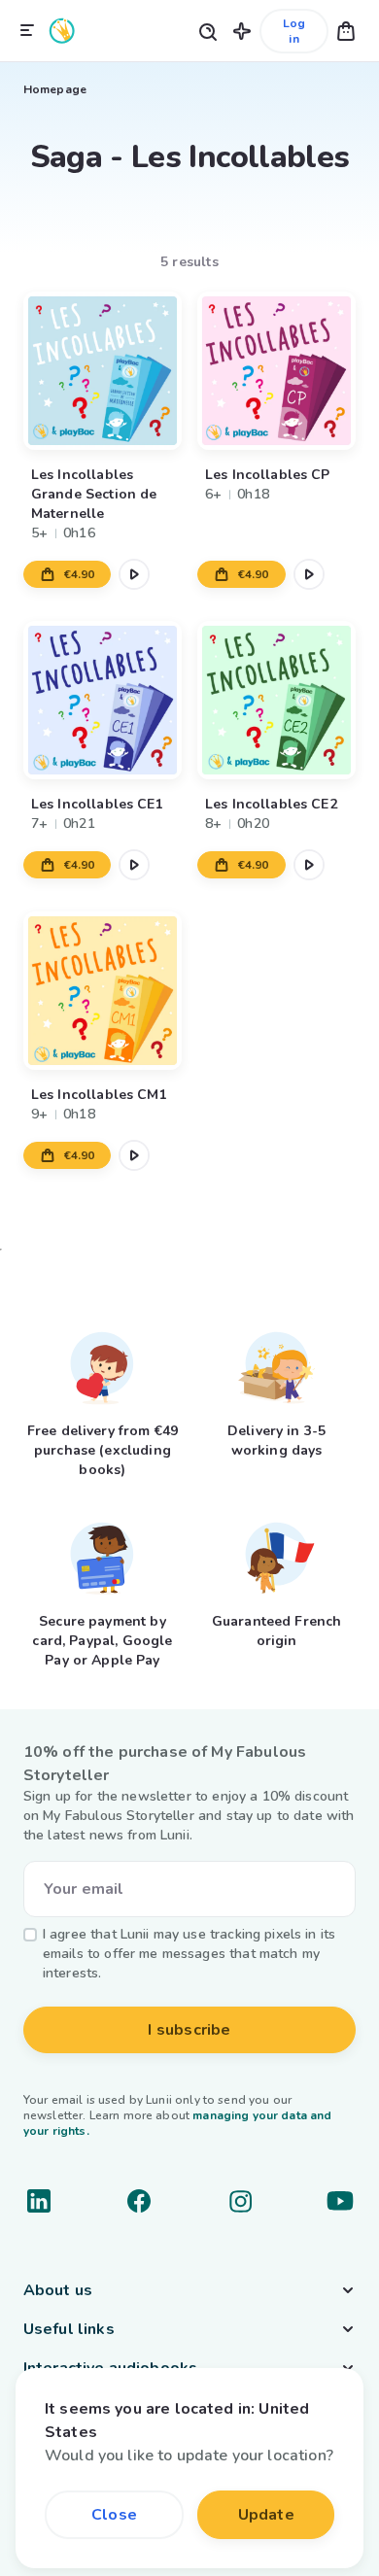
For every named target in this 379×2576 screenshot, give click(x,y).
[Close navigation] (27, 31)
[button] (242, 31)
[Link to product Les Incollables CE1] (103, 700)
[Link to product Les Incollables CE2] (276, 700)
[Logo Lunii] (62, 31)
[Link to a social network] (39, 2201)
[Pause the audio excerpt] (134, 574)
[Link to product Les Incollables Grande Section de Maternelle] (103, 371)
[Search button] (207, 31)
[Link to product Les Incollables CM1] (103, 991)
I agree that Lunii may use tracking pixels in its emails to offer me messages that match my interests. (189, 1954)
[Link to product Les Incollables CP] (276, 371)
